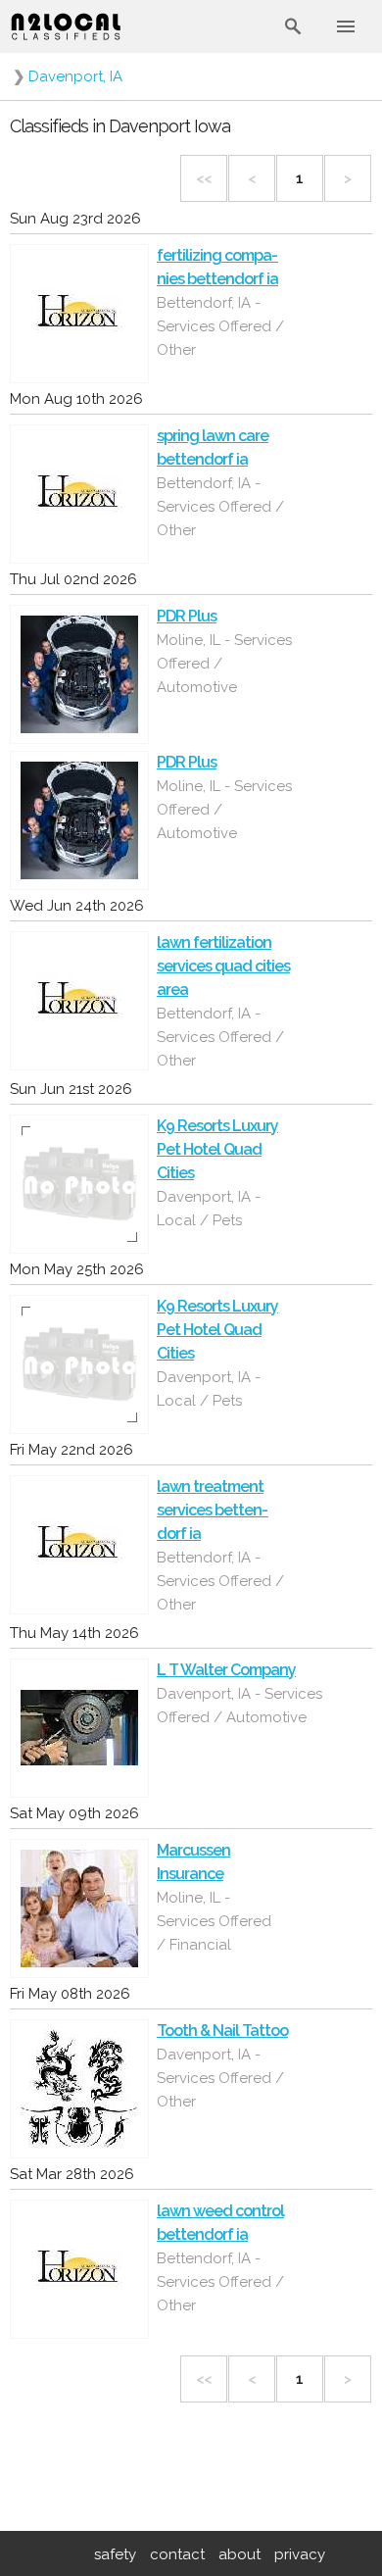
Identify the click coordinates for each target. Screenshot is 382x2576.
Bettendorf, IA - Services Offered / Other (220, 326)
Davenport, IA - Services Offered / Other (220, 2078)
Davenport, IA (75, 76)
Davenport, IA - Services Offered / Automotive (239, 1706)
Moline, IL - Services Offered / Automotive (224, 664)
